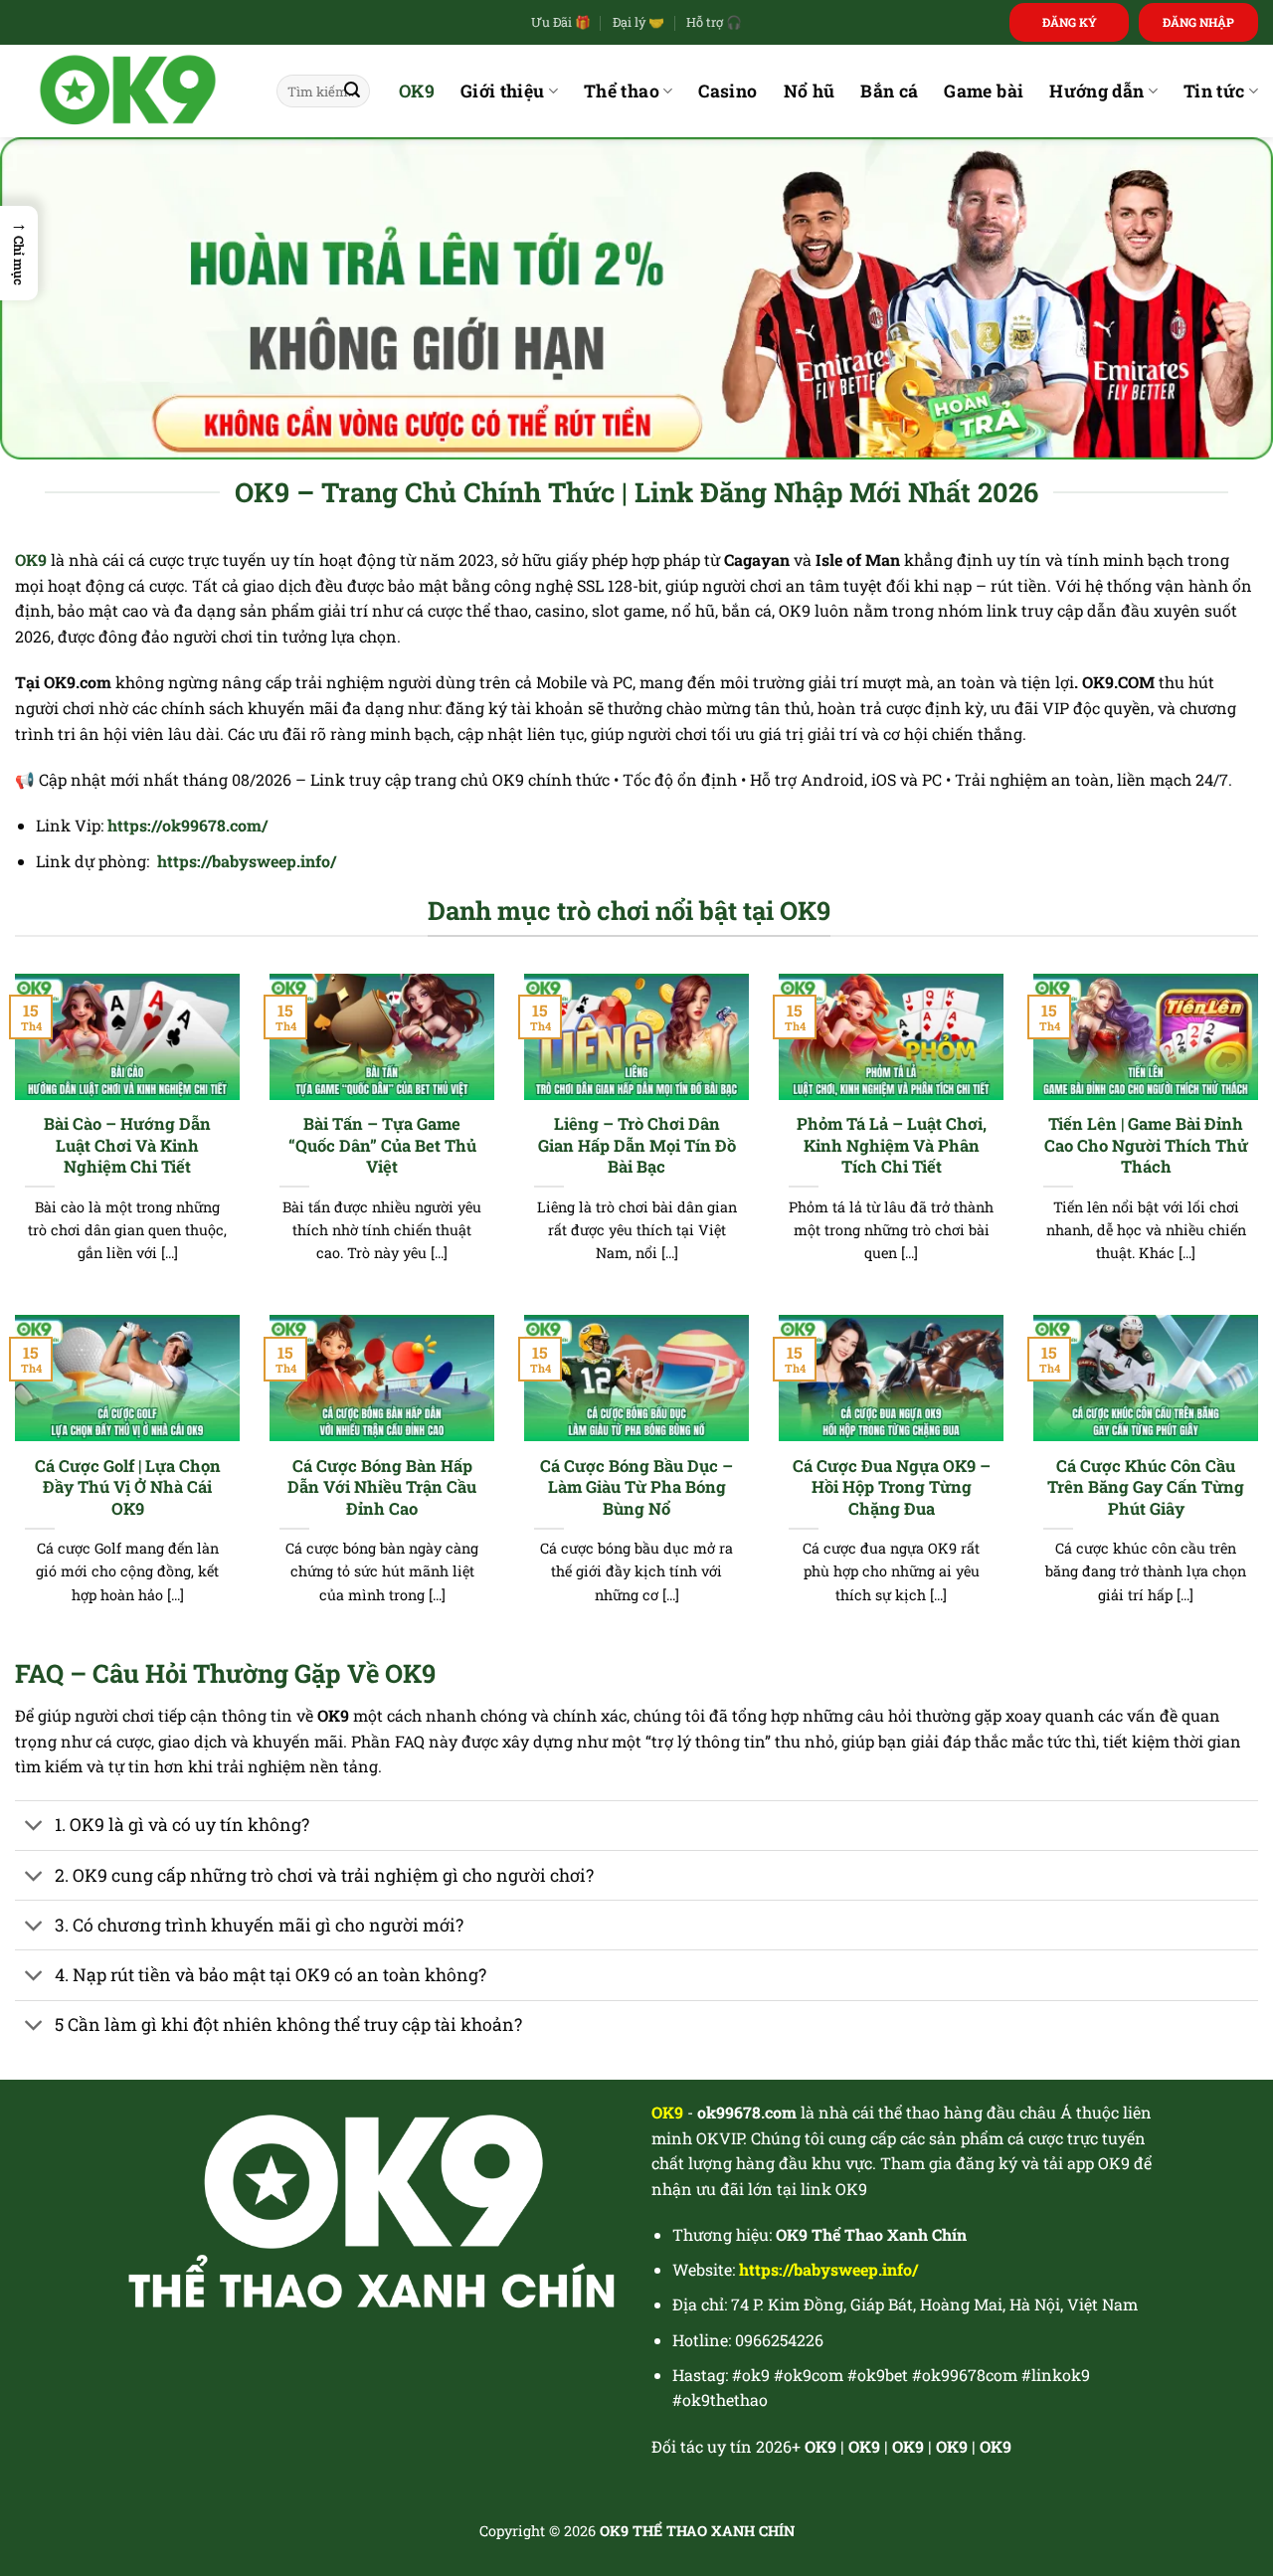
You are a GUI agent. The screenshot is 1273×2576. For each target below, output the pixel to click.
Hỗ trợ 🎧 (714, 22)
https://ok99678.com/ (187, 825)
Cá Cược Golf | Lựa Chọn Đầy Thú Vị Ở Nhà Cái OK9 (128, 1487)
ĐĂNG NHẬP (1198, 22)
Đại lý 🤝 (638, 22)
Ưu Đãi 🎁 (561, 22)
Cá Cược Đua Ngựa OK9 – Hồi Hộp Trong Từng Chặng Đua (892, 1487)
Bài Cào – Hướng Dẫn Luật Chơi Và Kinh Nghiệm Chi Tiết (127, 1145)
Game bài (984, 91)
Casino (727, 91)
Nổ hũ (810, 91)
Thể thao (622, 91)
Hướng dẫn (1096, 91)
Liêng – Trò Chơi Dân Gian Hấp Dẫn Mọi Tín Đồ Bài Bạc (637, 1145)
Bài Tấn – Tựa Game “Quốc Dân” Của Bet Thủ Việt (382, 1145)
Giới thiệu (503, 91)
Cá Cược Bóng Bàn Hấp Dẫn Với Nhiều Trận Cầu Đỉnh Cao (382, 1487)
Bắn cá (889, 91)
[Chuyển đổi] (34, 1828)
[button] (19, 253)
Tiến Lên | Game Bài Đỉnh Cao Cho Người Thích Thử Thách (1146, 1145)
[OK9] (131, 91)
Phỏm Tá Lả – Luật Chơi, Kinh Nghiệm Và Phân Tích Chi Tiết (892, 1145)
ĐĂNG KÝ (1070, 22)
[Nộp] (352, 92)
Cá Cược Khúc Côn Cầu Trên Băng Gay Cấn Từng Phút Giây (1146, 1487)
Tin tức (1214, 91)
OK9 (417, 91)
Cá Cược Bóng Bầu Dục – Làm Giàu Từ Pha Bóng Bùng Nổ (636, 1487)
